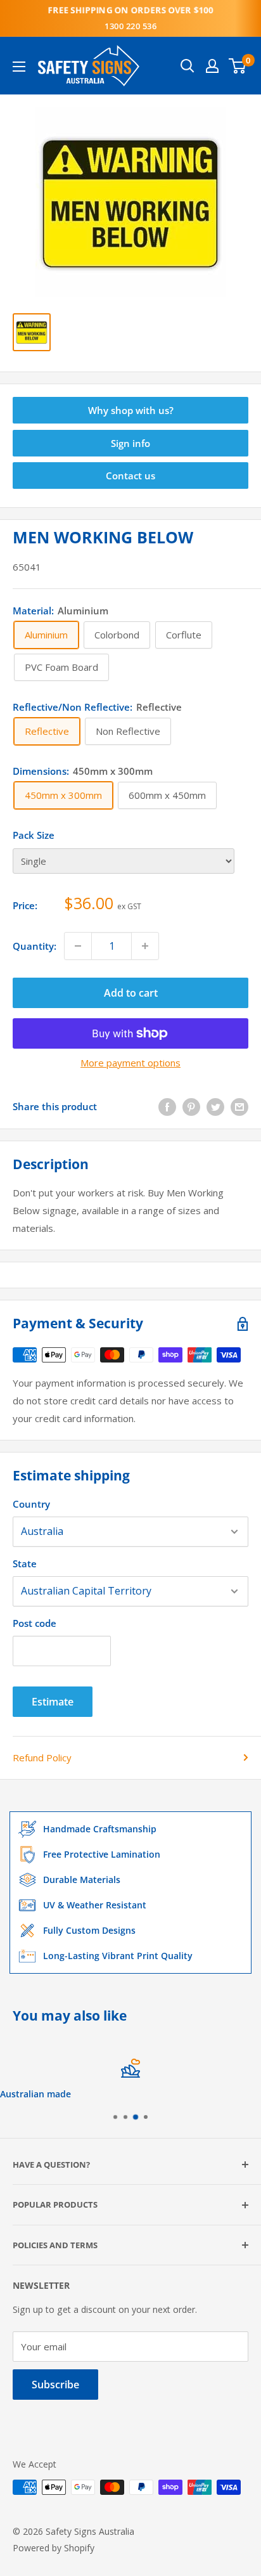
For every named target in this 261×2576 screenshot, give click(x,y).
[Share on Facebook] (167, 1106)
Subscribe (55, 2385)
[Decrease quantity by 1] (78, 946)
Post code (35, 1623)
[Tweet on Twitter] (215, 1106)
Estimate (53, 1702)
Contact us (130, 476)
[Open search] (188, 66)
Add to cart (131, 993)
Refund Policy (42, 1757)
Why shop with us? (131, 410)
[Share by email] (239, 1106)
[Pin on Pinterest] (191, 1106)
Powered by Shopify (54, 2548)
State (25, 1563)
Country (31, 1504)
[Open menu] (19, 67)
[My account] (212, 66)
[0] (238, 66)
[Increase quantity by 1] (145, 946)
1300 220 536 (130, 26)
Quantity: (35, 946)
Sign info (130, 443)
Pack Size (34, 835)
